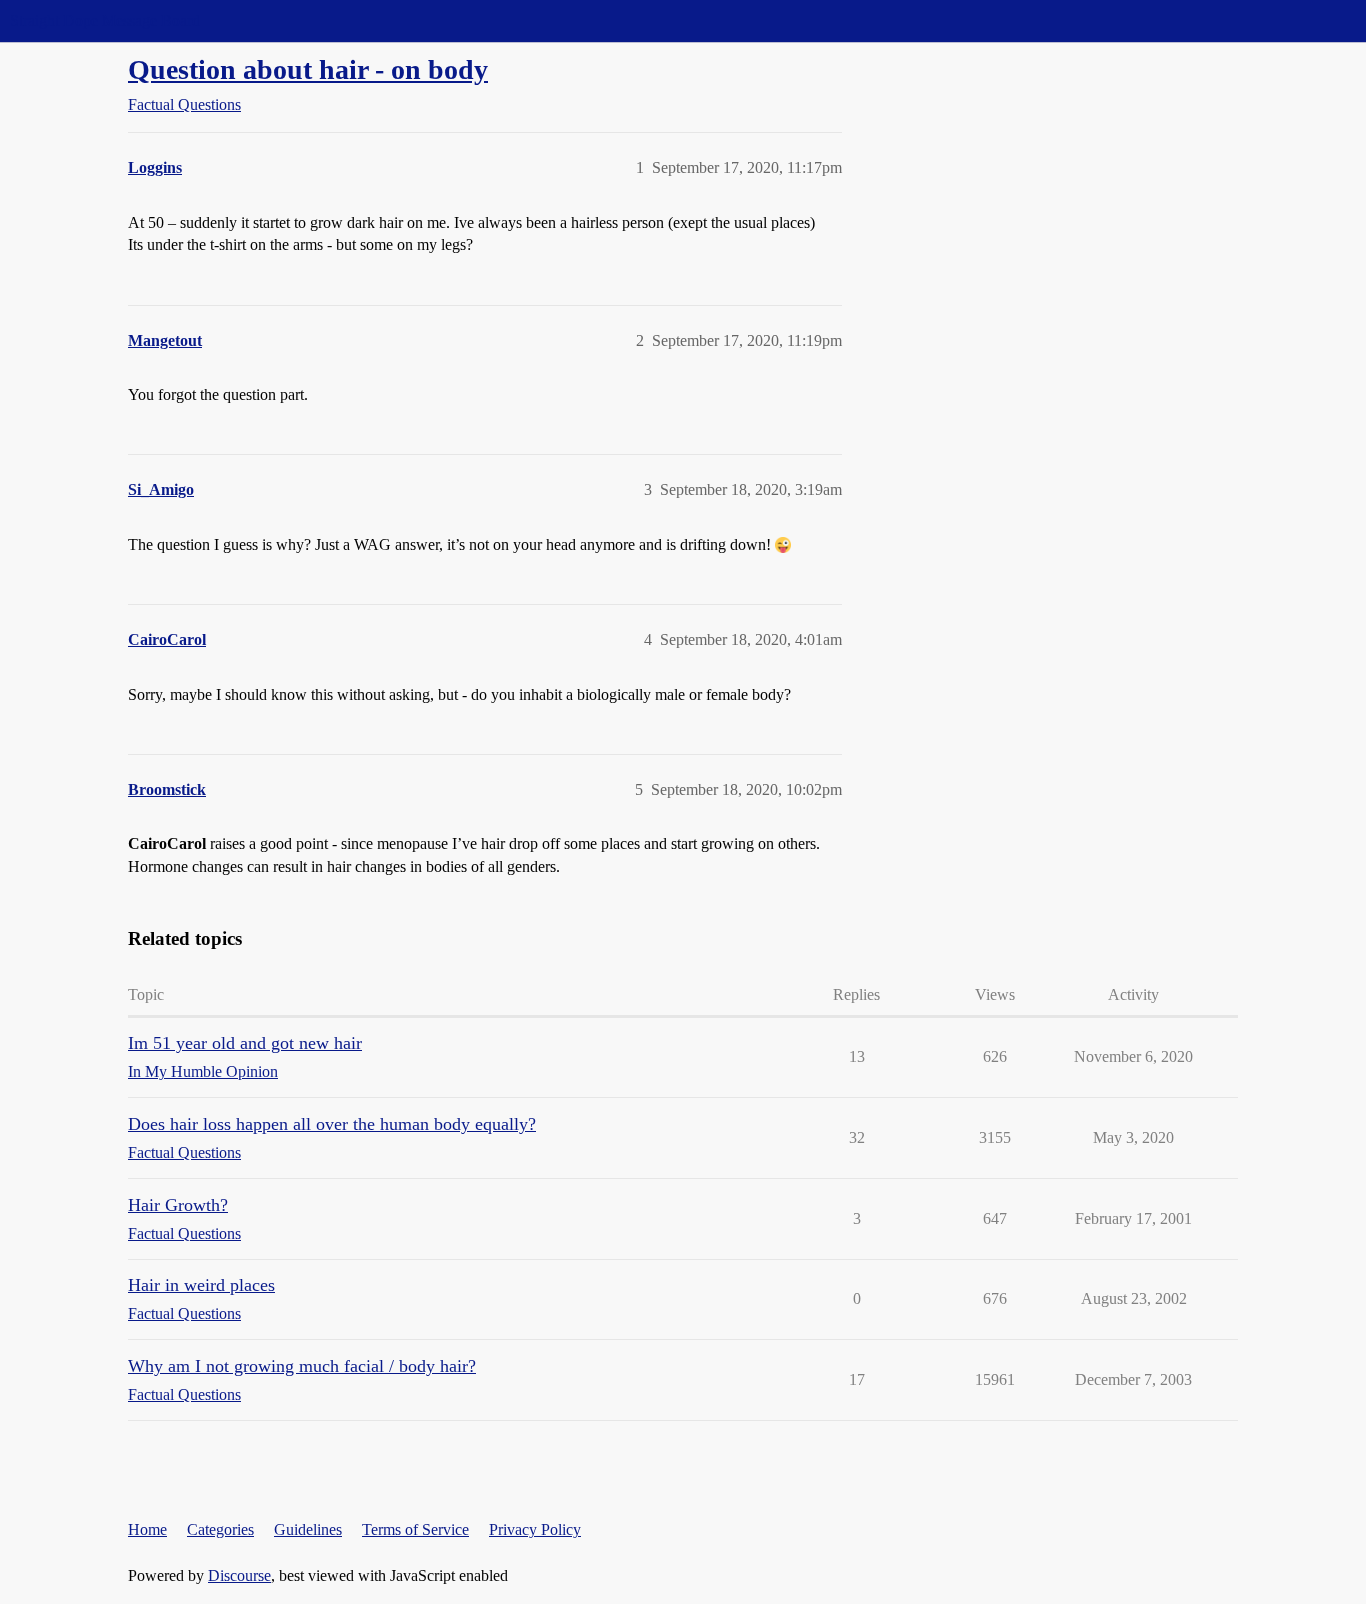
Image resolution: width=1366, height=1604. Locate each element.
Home (147, 1529)
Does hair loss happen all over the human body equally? (332, 1124)
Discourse (239, 1575)
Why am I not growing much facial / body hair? (302, 1366)
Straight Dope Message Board (105, 20)
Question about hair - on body (308, 69)
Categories (220, 1529)
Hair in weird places (201, 1285)
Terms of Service (415, 1529)
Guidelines (308, 1529)
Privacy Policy (535, 1529)
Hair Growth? (178, 1205)
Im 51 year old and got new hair (245, 1043)
